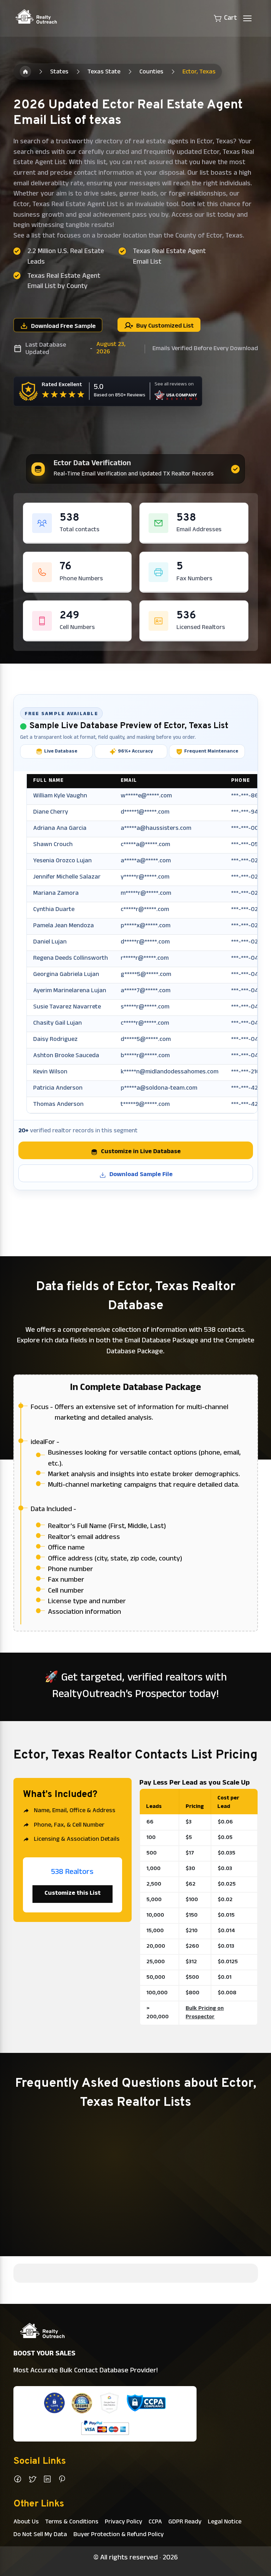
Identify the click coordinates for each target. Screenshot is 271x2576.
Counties (151, 72)
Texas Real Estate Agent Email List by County (64, 282)
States (59, 72)
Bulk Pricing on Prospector (205, 2013)
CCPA (155, 2522)
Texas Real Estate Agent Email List (169, 257)
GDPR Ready (185, 2522)
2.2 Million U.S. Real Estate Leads (66, 257)
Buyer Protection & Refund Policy (119, 2535)
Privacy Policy (124, 2522)
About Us (26, 2522)
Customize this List (73, 1894)
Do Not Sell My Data (40, 2535)
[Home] (25, 72)
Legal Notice (225, 2522)
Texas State (104, 72)
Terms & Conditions (72, 2522)
